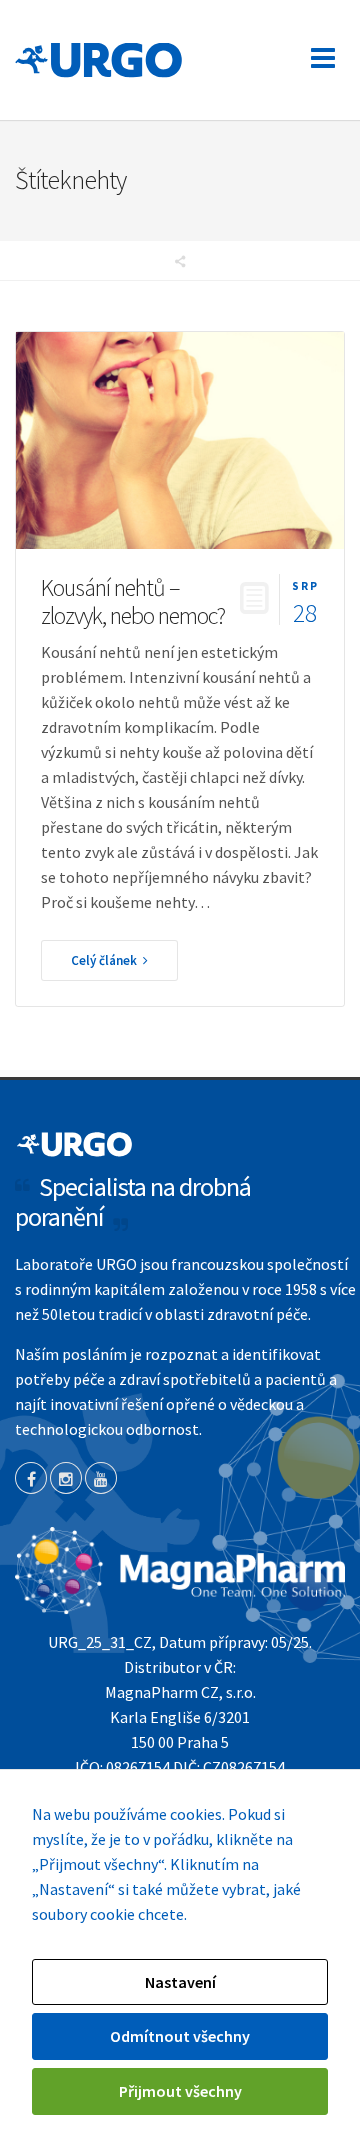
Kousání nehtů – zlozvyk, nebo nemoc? (133, 601)
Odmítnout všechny (180, 2036)
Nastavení (180, 1982)
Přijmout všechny (180, 2091)
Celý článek (107, 960)
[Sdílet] (180, 261)
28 (305, 602)
